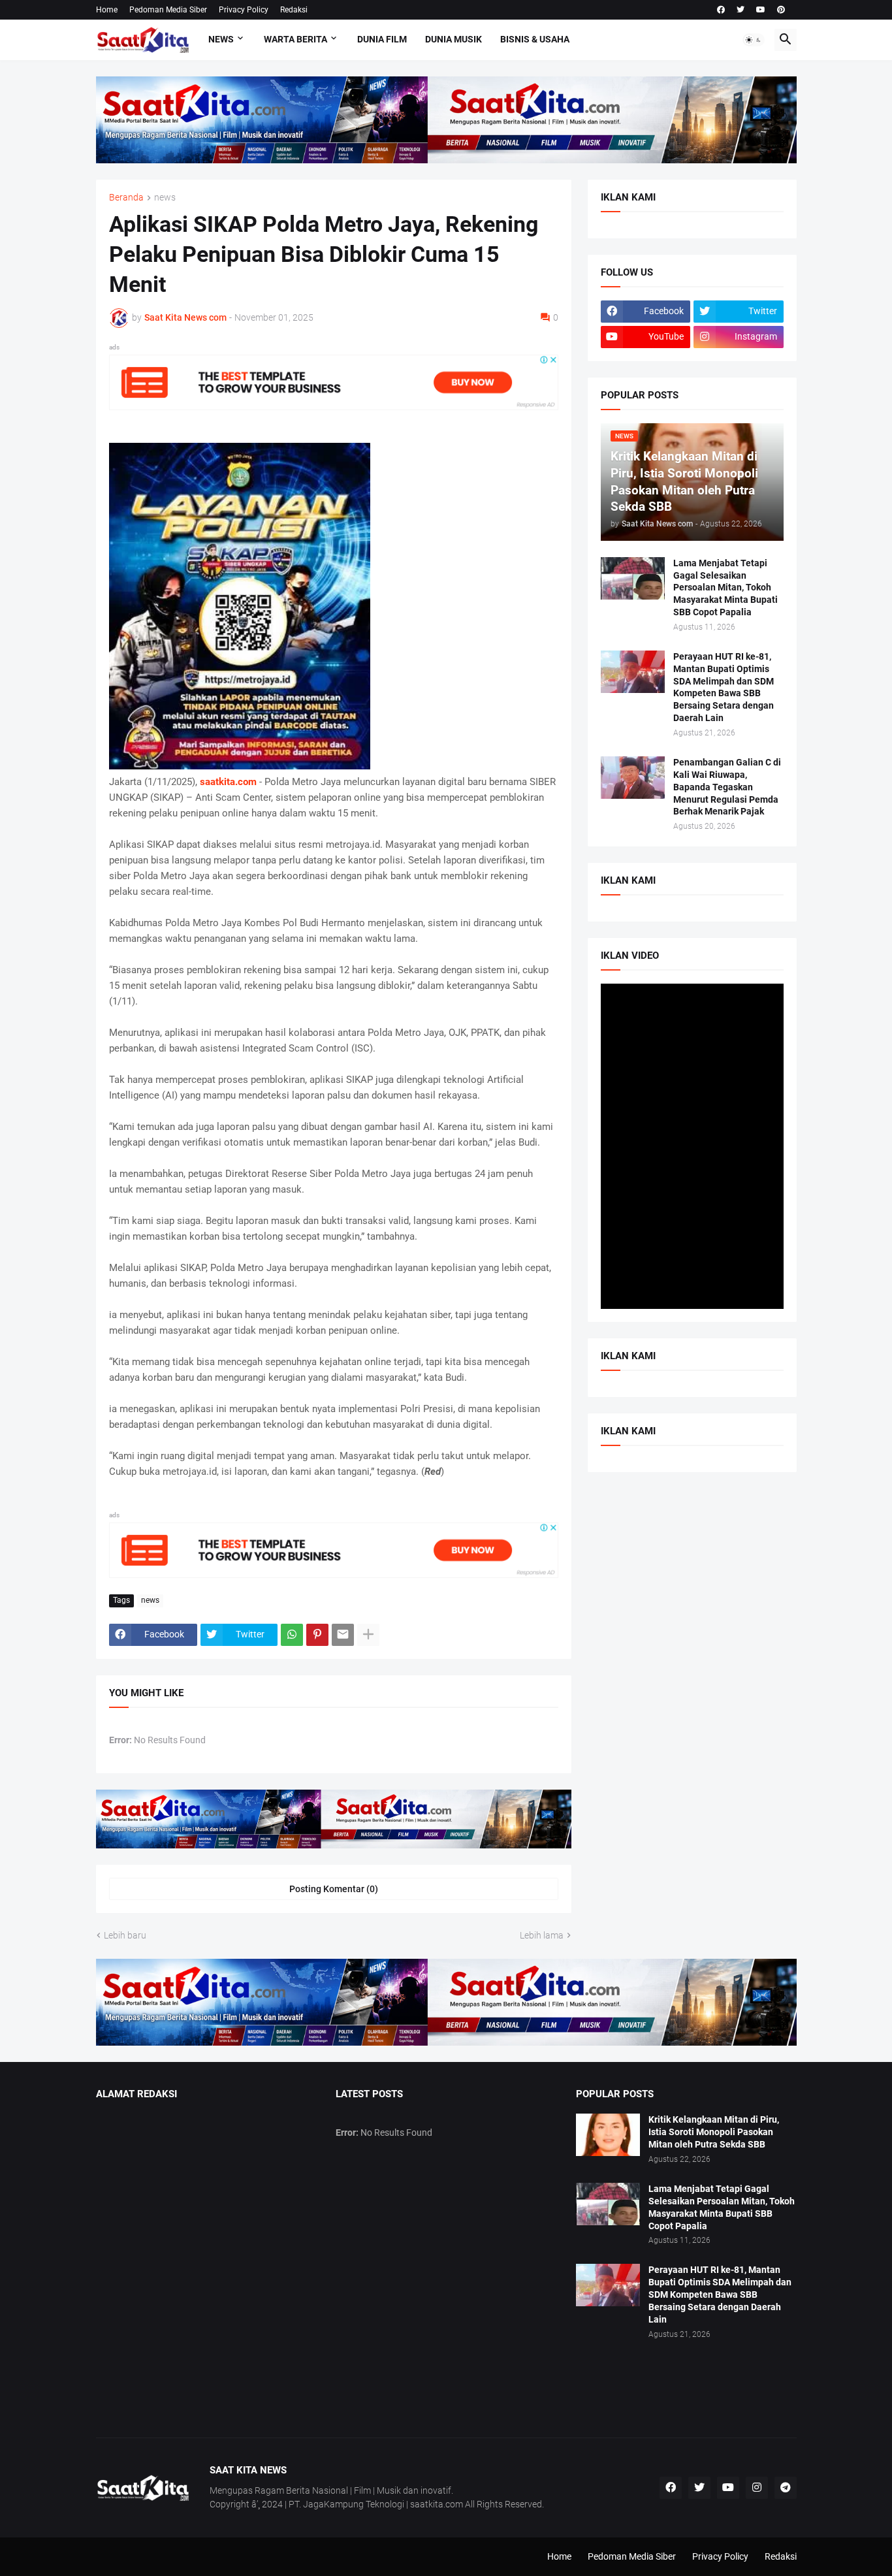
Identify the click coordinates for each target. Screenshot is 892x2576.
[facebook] (721, 10)
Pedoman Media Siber (168, 10)
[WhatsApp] (292, 1635)
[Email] (343, 1635)
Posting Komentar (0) (334, 1889)
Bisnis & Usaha (535, 39)
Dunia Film (382, 39)
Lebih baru (125, 1935)
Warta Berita (295, 39)
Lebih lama (542, 1935)
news (165, 198)
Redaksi (294, 10)
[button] (754, 40)
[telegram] (786, 2488)
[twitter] (741, 10)
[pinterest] (781, 10)
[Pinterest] (317, 1635)
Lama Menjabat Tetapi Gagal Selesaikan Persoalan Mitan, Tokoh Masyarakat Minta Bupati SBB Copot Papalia (725, 588)
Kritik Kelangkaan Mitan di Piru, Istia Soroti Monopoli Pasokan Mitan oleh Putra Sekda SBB (714, 2132)
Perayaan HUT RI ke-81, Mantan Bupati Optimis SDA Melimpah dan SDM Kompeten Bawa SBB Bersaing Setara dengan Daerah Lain (724, 687)
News (221, 39)
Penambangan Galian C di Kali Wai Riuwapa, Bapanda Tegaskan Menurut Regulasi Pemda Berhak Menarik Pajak (727, 787)
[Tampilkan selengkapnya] (368, 1635)
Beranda (126, 198)
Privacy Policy (244, 10)
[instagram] (757, 2488)
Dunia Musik (454, 39)
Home (107, 10)
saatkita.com (228, 782)
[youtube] (761, 10)
